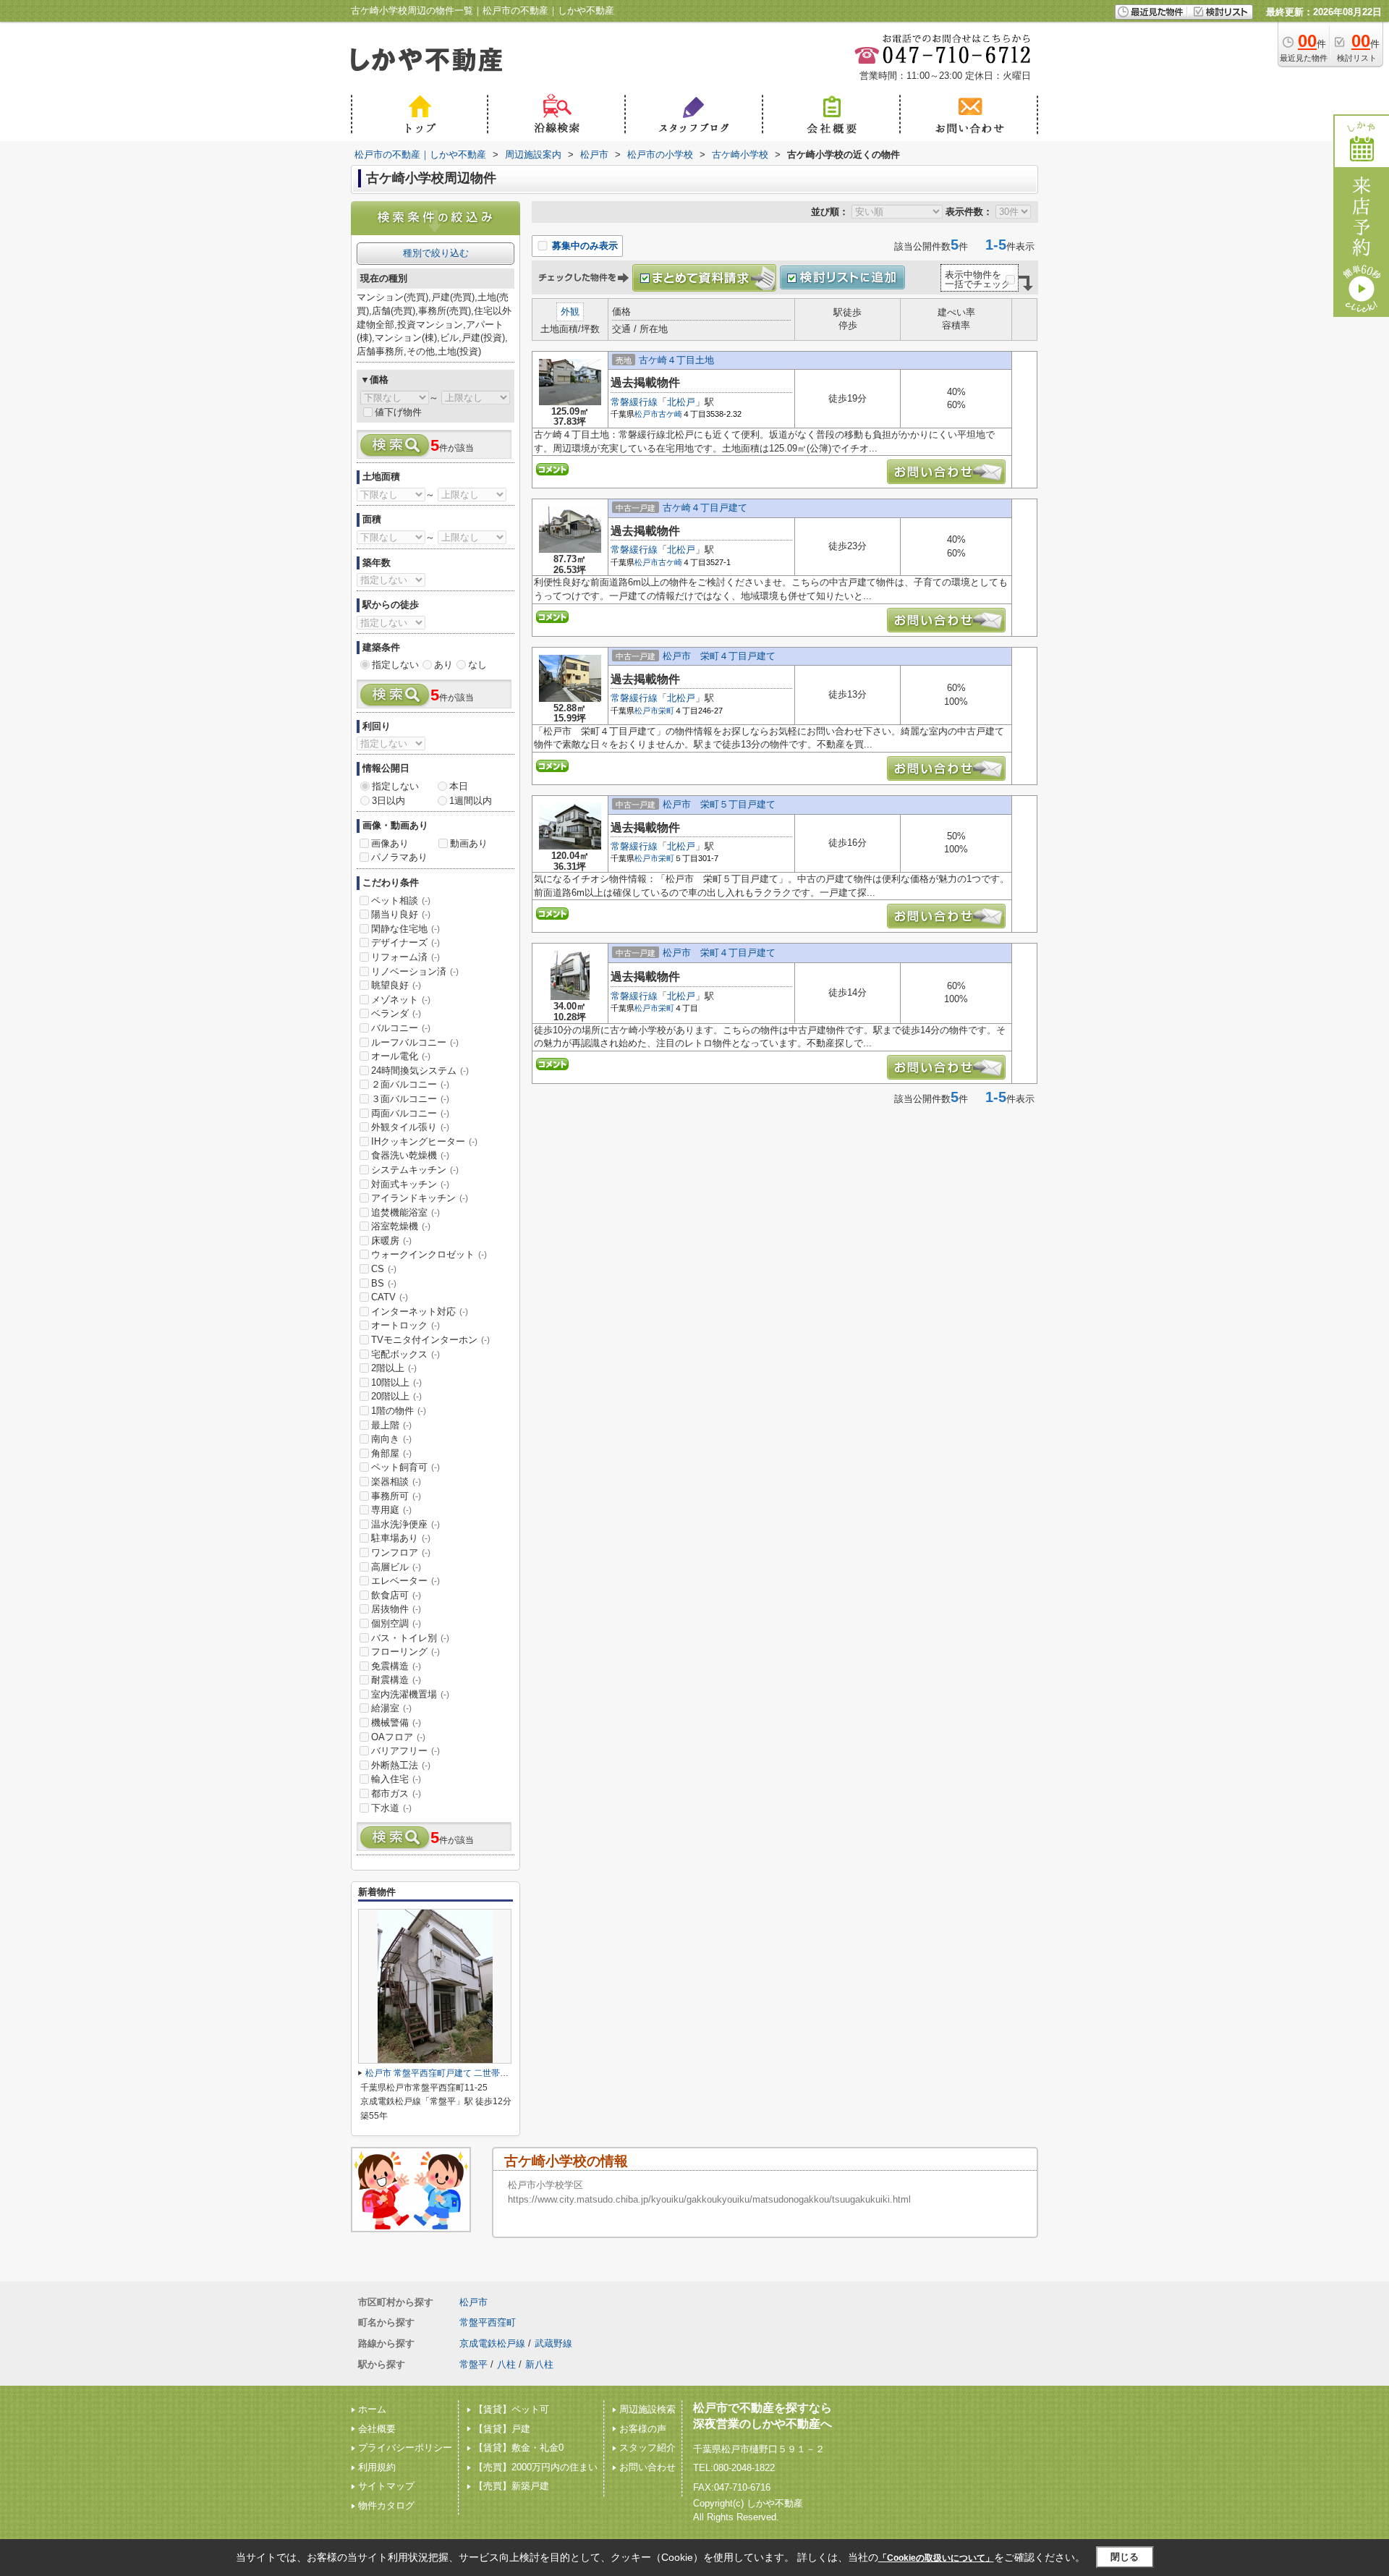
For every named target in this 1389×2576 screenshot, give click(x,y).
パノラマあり (399, 857)
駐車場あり (401, 1538)
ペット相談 (401, 901)
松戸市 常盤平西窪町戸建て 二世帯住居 (441, 2073)
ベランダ (396, 1013)
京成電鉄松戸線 (492, 2343)
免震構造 (396, 1666)
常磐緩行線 (634, 402)
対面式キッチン (410, 1184)
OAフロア (398, 1737)
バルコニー (401, 1028)
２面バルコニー (410, 1084)
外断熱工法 (401, 1765)
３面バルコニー (410, 1099)
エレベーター (405, 1581)
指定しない (395, 665)
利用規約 (377, 2467)
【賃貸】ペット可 (511, 2409)
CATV (390, 1297)
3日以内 (388, 801)
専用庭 (391, 1510)
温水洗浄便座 (405, 1524)
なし (477, 665)
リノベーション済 (415, 971)
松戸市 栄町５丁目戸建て (719, 804)
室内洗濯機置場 (410, 1694)
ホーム (372, 2409)
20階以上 (396, 1396)
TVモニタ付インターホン (430, 1340)
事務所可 (396, 1496)
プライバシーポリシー (405, 2448)
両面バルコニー (410, 1113)
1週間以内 (471, 801)
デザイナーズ (405, 942)
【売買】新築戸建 (511, 2486)
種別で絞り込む (436, 253)
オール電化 (401, 1056)
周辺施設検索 (647, 2409)
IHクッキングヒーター (424, 1141)
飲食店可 (396, 1595)
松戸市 (646, 414)
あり (443, 665)
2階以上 (394, 1368)
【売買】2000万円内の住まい (536, 2467)
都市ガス (396, 1793)
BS (384, 1283)
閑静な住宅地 (405, 929)
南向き (391, 1439)
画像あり (390, 843)
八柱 (506, 2364)
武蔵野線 (553, 2343)
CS (384, 1269)
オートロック (405, 1325)
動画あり (469, 843)
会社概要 (377, 2429)
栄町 (666, 711)
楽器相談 (396, 1482)
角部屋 (391, 1453)
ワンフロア (401, 1552)
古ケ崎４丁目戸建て (705, 508)
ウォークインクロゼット (429, 1254)
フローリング (405, 1652)
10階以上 (396, 1382)
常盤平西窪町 (488, 2322)
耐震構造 (396, 1680)
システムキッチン (415, 1170)
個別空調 (396, 1623)
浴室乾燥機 (401, 1226)
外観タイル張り (410, 1127)
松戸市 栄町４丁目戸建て (719, 656)
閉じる (1125, 2557)
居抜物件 (396, 1609)
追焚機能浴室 (405, 1212)
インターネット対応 (420, 1312)
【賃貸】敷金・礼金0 (519, 2448)
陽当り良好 (401, 914)
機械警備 (396, 1723)
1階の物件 (399, 1411)
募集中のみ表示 (583, 246)
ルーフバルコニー (415, 1042)
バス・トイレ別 (410, 1638)
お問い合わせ (647, 2467)
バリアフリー (405, 1751)
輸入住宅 (396, 1779)
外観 (570, 312)
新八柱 (539, 2364)
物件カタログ (386, 2505)
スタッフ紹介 (647, 2448)
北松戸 (681, 402)
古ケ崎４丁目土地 (676, 360)
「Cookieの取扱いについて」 (936, 2558)
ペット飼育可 (405, 1467)
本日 (459, 786)
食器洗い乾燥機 (410, 1155)
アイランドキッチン (420, 1198)
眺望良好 (396, 985)
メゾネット (401, 1000)
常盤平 (473, 2364)
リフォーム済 (405, 957)
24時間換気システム (420, 1071)
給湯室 (391, 1708)
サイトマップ (386, 2486)
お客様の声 (643, 2429)
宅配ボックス (405, 1354)
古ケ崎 (670, 414)
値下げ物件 (398, 412)
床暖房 (391, 1241)
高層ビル (396, 1567)
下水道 (391, 1808)
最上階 (391, 1425)
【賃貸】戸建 (502, 2429)
